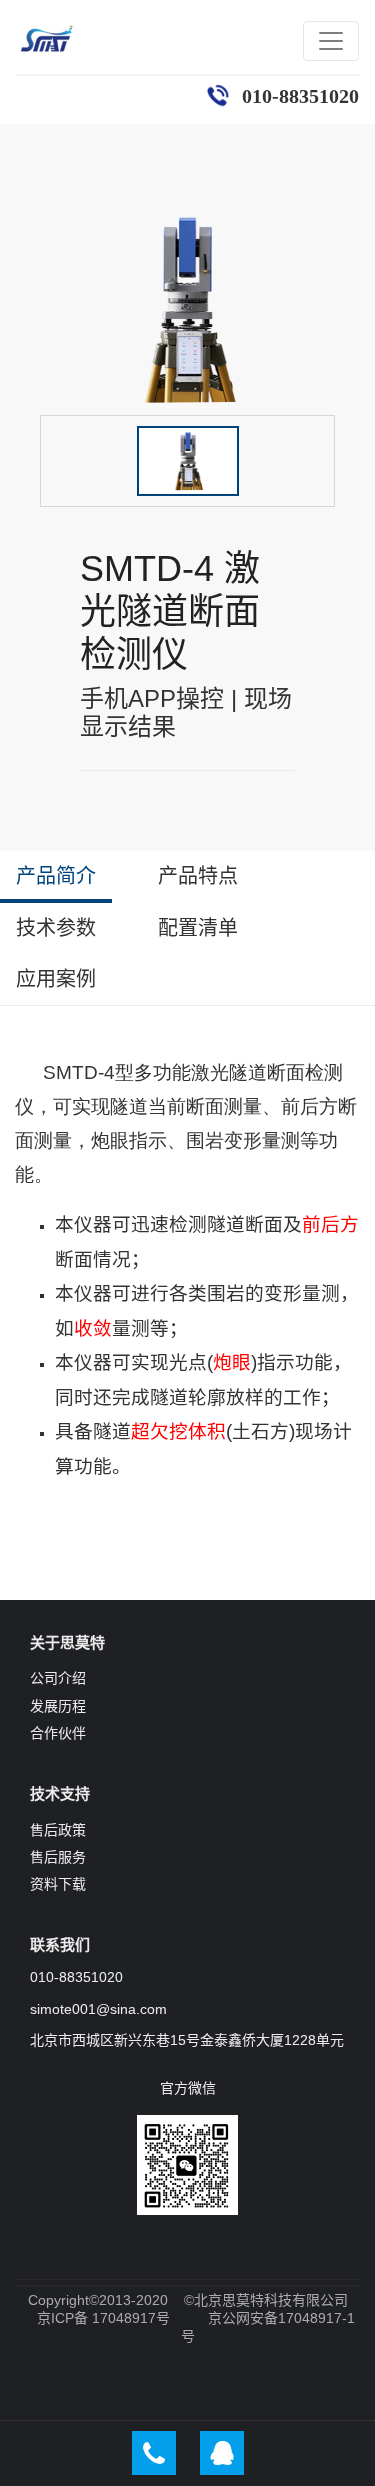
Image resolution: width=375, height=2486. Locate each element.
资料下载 (58, 1884)
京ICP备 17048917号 (103, 2318)
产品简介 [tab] (56, 876)
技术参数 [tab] (56, 928)
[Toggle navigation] (331, 41)
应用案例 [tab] (56, 979)
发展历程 (58, 1706)
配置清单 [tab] (198, 928)
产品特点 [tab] (198, 876)
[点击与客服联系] (222, 2453)
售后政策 (58, 1830)
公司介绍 (58, 1678)
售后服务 (58, 1857)
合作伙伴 (58, 1733)
